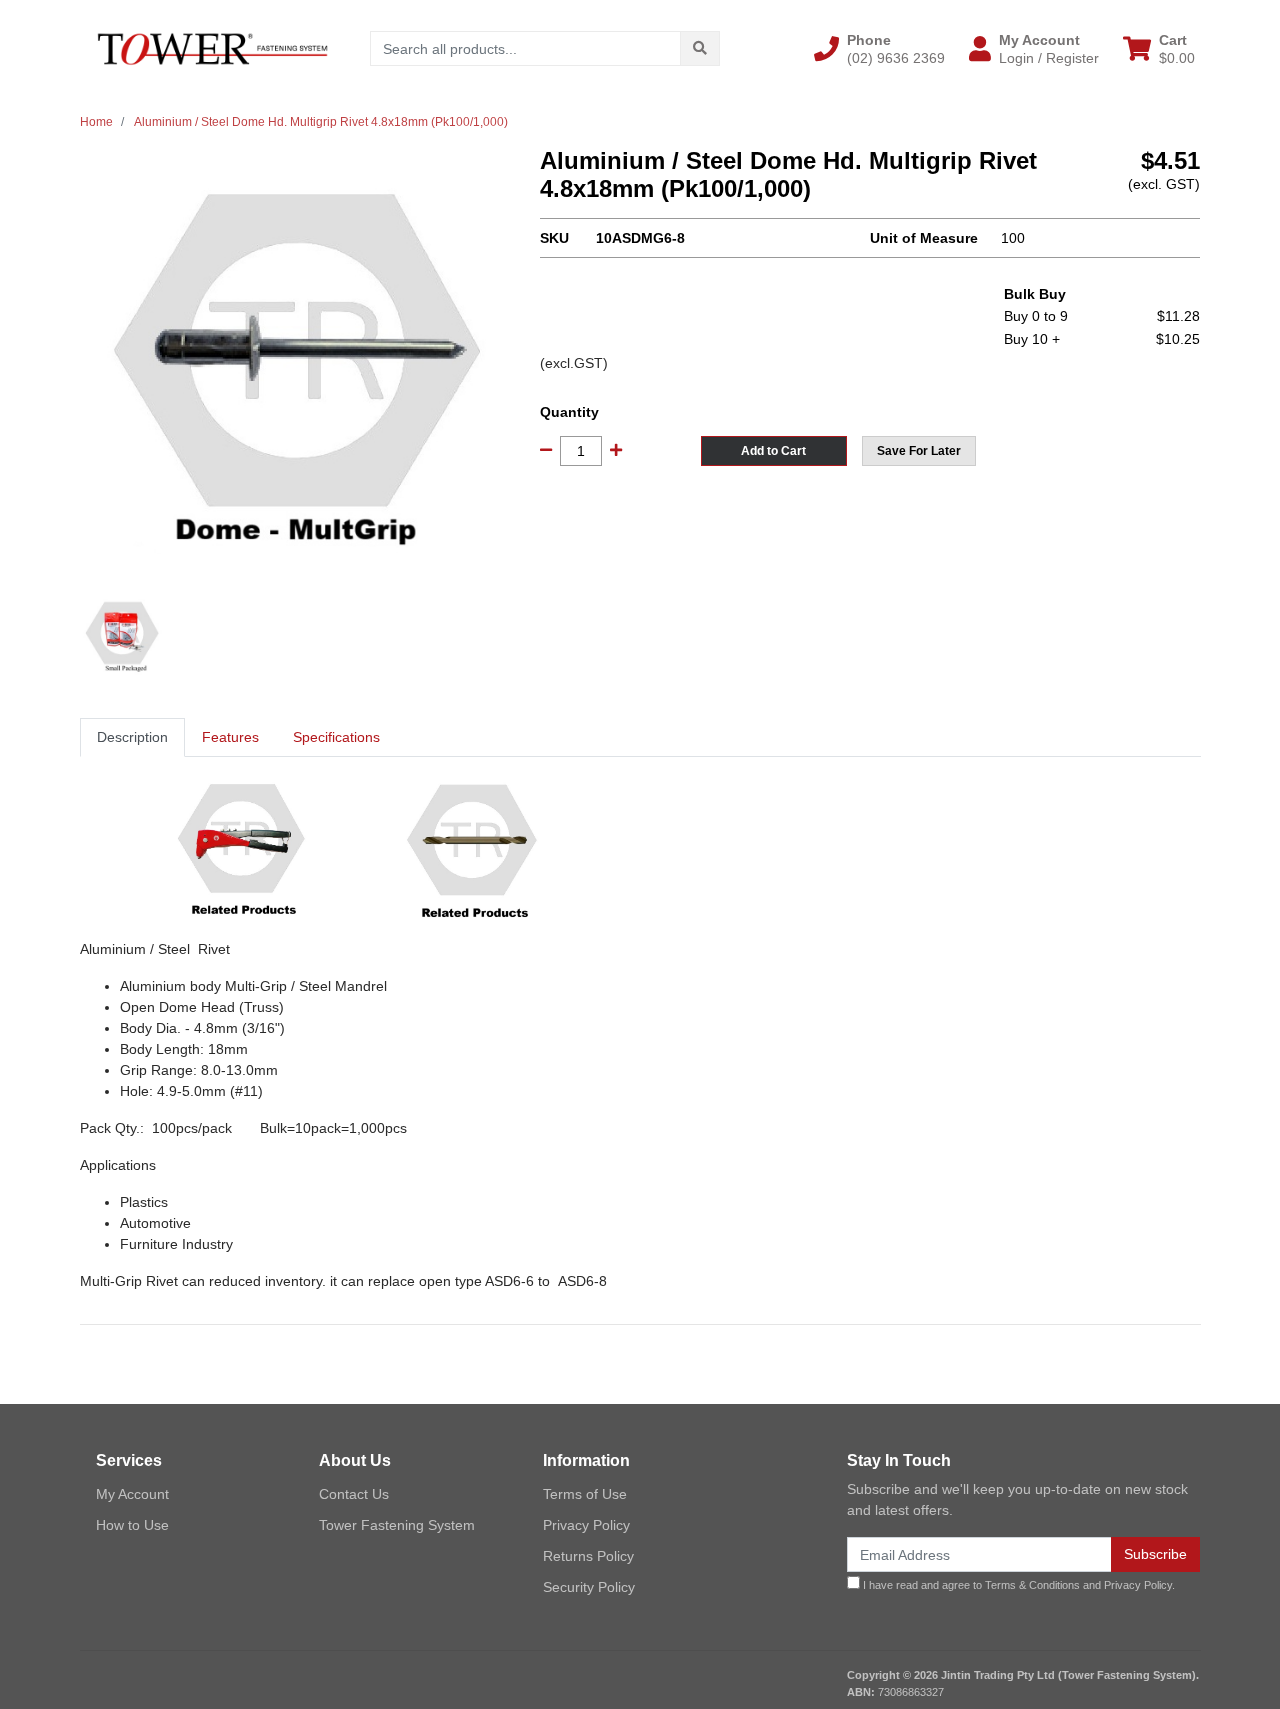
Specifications (336, 737)
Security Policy (589, 1587)
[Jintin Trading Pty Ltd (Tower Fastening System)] (212, 48)
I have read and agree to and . (1017, 1585)
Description (132, 737)
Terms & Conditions (1032, 1585)
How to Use (132, 1525)
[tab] (132, 737)
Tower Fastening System (397, 1525)
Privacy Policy (586, 1525)
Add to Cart (773, 451)
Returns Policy (588, 1556)
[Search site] (700, 48)
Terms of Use (585, 1494)
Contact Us (354, 1494)
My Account (132, 1494)
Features (230, 737)
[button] (879, 49)
